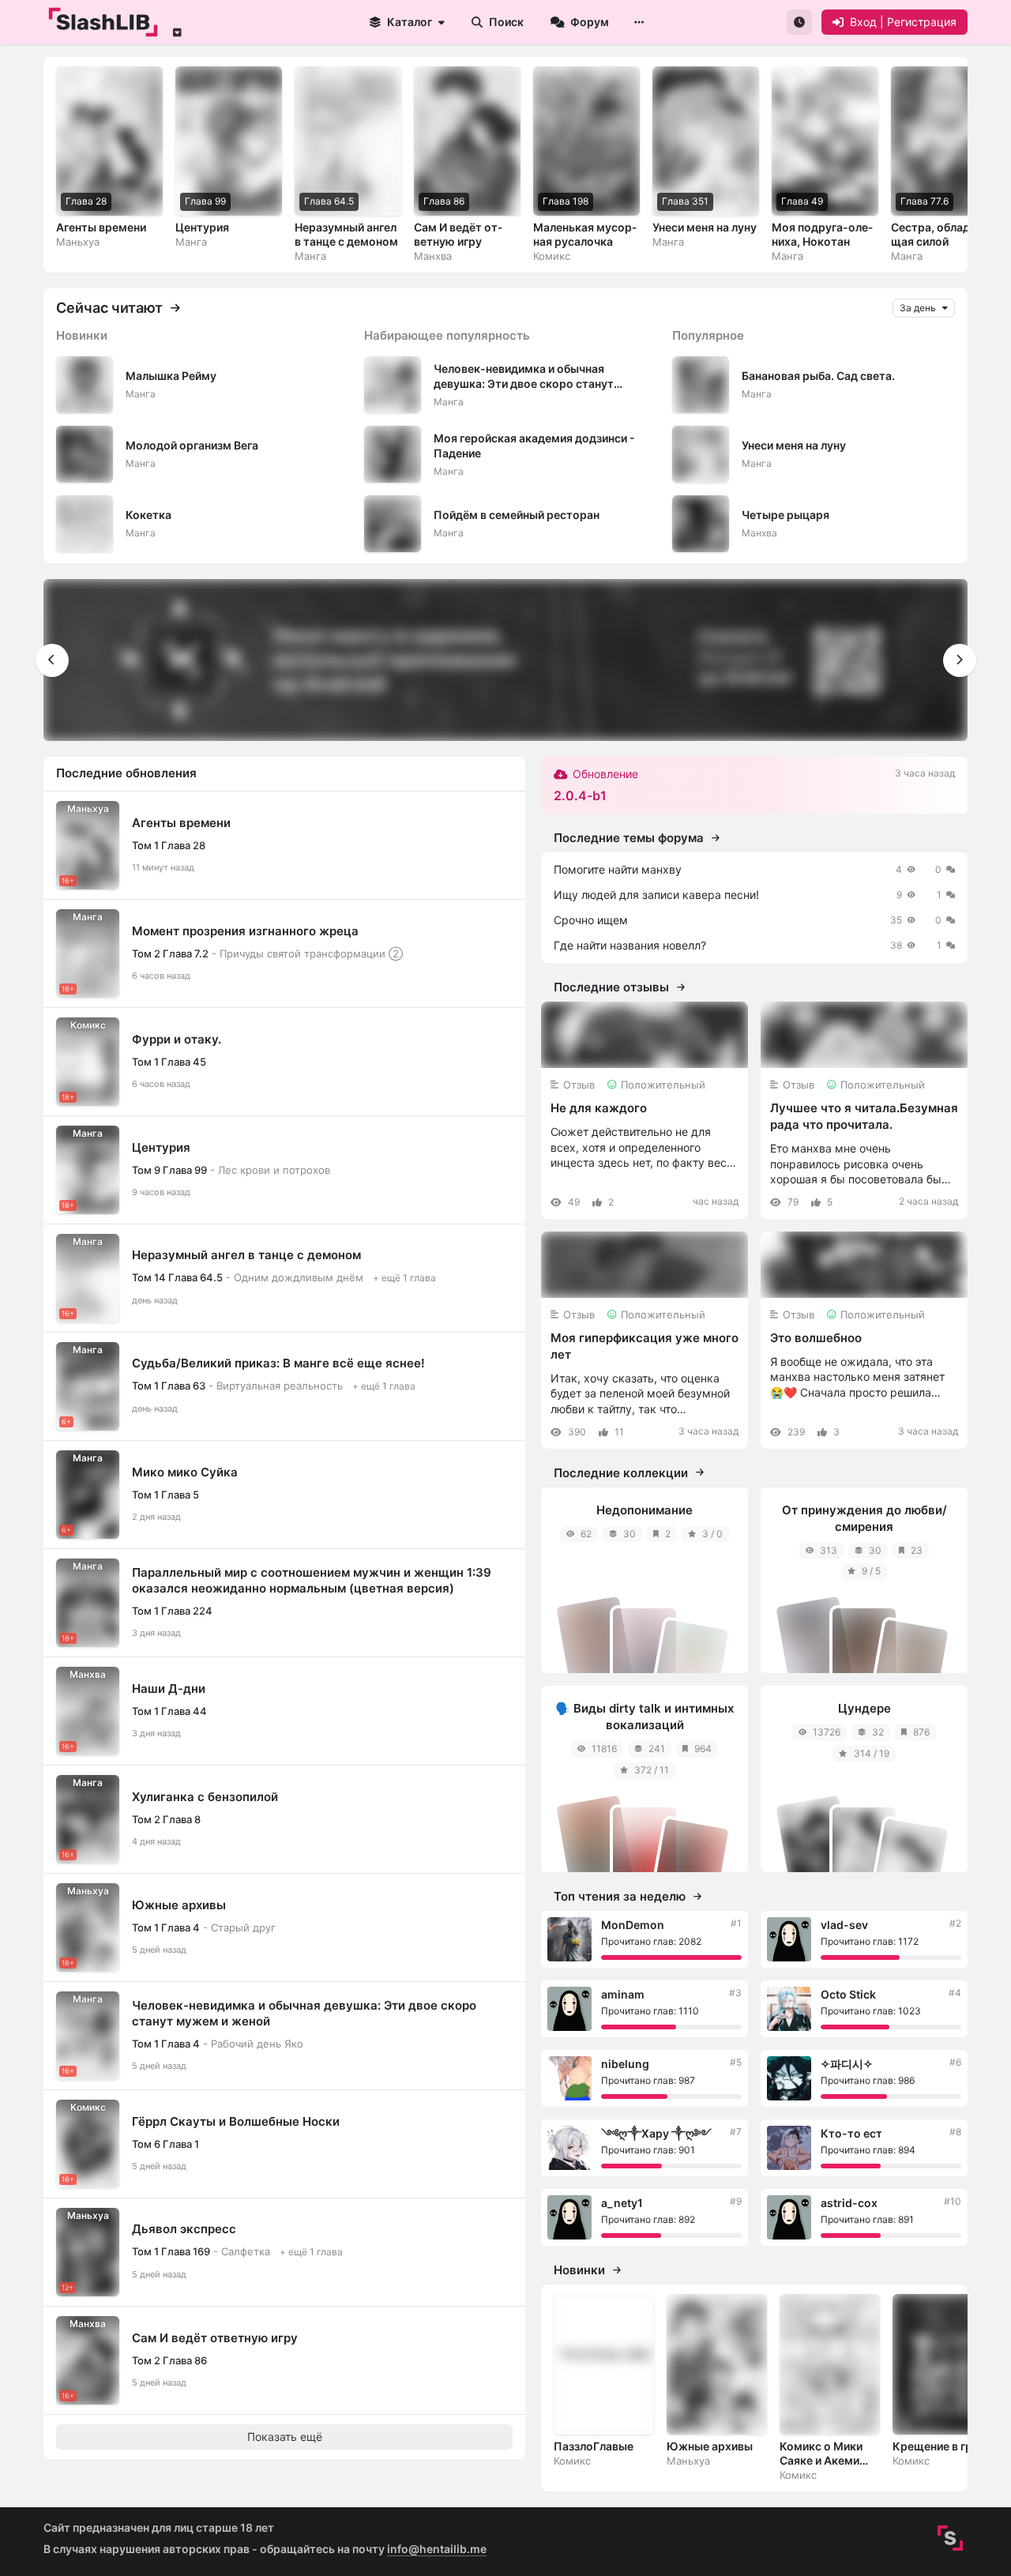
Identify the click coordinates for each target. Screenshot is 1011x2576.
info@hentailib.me (437, 2549)
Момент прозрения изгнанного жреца (245, 931)
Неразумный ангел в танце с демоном (246, 1255)
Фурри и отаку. (177, 1039)
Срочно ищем (591, 920)
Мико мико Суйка (185, 1472)
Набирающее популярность (447, 335)
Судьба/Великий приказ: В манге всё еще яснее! (278, 1363)
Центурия (161, 1147)
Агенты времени (181, 823)
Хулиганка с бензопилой (205, 1797)
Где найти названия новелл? (630, 945)
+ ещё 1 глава (404, 1278)
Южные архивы (179, 1905)
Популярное (708, 335)
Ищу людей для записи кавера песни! (656, 895)
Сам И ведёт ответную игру (215, 2338)
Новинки (82, 335)
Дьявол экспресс (184, 2229)
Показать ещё (285, 2437)
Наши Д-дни (169, 1689)
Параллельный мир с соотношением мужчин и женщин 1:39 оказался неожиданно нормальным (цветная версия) (312, 1580)
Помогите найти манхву (618, 869)
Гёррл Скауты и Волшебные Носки (236, 2121)
